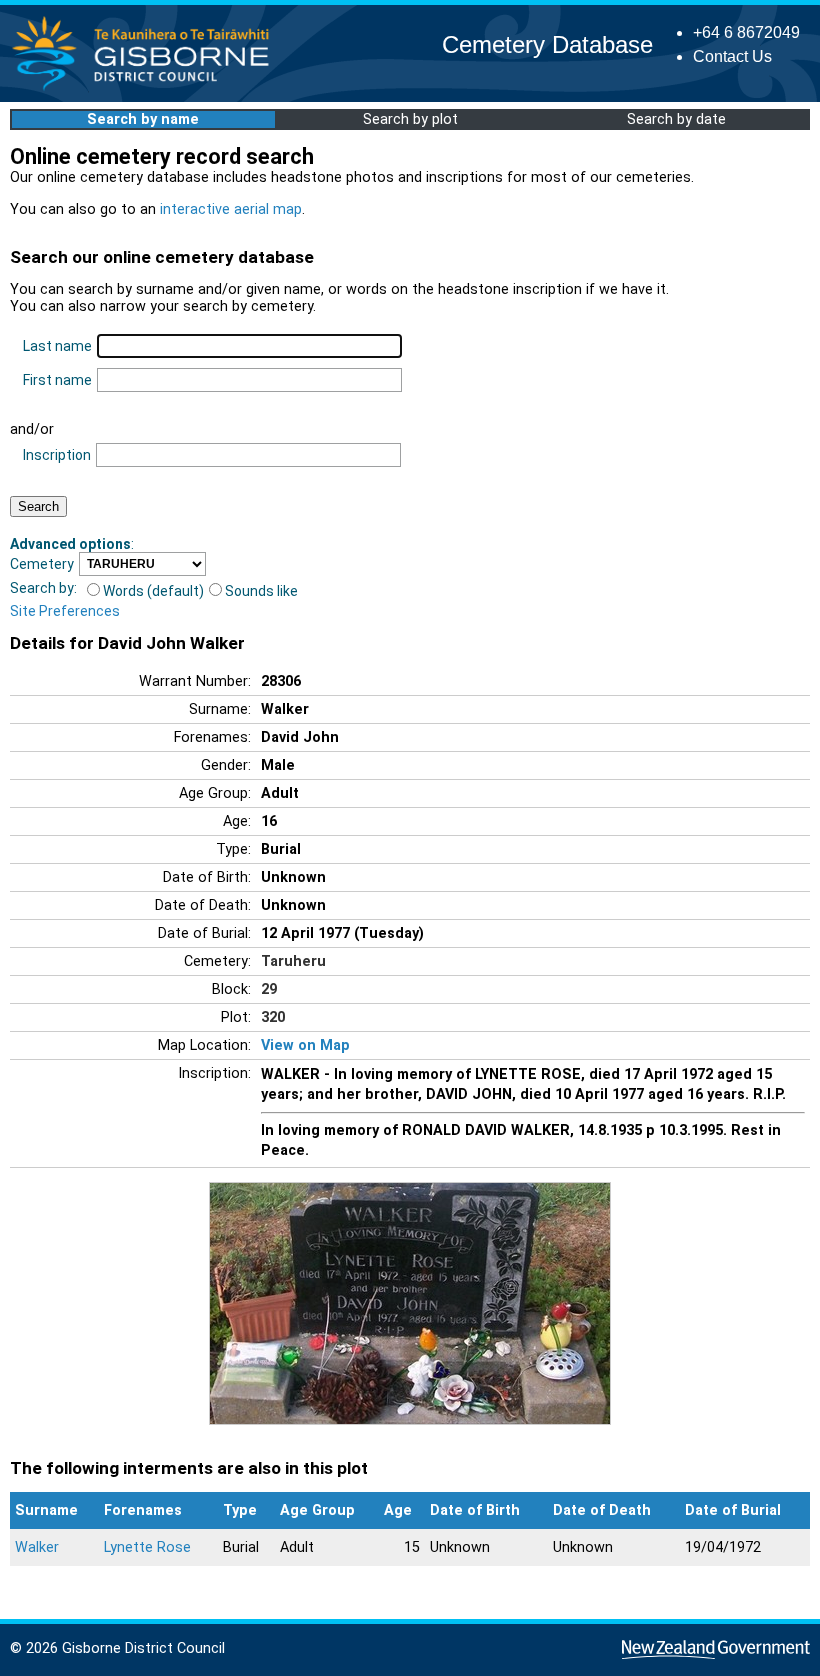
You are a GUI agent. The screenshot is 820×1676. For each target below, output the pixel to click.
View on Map (305, 1045)
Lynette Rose (147, 1547)
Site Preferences (65, 611)
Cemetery (42, 564)
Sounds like (261, 591)
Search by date (676, 119)
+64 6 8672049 (746, 32)
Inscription (57, 455)
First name (57, 380)
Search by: (43, 588)
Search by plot (410, 119)
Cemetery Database (547, 44)
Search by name (143, 119)
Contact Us (732, 56)
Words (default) (153, 591)
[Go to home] (146, 89)
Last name (57, 346)
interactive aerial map (231, 209)
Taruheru (293, 961)
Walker (37, 1547)
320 (273, 1017)
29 (269, 989)
